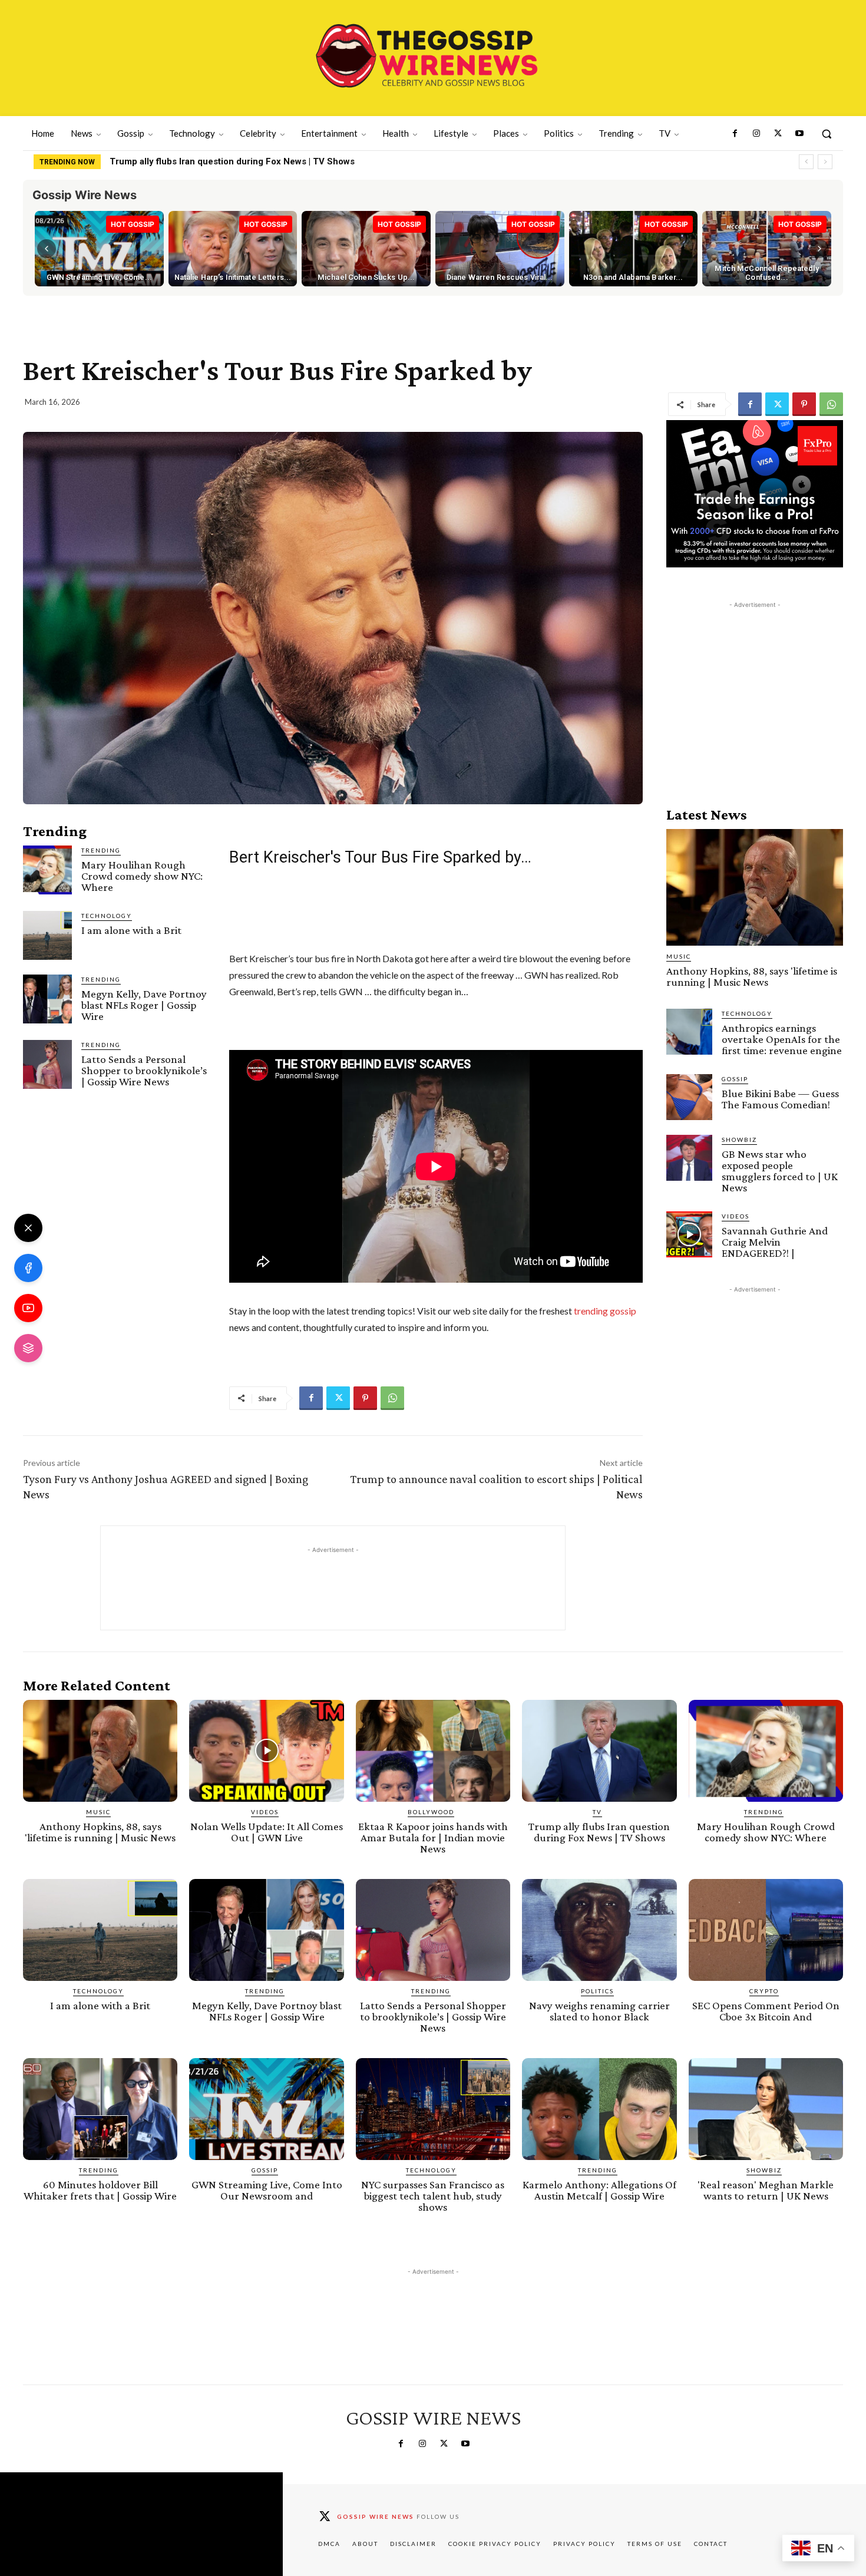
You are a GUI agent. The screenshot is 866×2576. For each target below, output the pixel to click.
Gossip (735, 1079)
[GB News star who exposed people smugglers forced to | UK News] (689, 1158)
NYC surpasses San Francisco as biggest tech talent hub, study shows (433, 2196)
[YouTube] (28, 1308)
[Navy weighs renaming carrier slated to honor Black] (599, 1930)
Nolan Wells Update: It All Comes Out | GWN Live (267, 1832)
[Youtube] (799, 134)
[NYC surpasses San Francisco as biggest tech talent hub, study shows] (433, 2109)
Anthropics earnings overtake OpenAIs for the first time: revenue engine (782, 1039)
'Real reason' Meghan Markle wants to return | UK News (766, 2190)
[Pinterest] (804, 404)
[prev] (806, 162)
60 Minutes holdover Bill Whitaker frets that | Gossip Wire (100, 2190)
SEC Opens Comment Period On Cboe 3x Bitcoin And (766, 2011)
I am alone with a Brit (131, 930)
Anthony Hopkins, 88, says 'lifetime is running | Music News (752, 976)
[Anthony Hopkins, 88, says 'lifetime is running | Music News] (755, 887)
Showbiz (739, 1140)
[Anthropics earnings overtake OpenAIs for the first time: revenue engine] (689, 1032)
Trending (101, 850)
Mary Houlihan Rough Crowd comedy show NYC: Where (226, 161)
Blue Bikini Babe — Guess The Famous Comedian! (780, 1099)
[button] (827, 134)
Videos (736, 1216)
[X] (28, 1228)
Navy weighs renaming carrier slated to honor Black (599, 2011)
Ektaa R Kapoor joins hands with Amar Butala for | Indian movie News (433, 1837)
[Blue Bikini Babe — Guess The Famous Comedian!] (689, 1097)
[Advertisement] (755, 685)
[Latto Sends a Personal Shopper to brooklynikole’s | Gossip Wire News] (47, 1064)
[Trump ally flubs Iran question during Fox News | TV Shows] (599, 1751)
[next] (825, 162)
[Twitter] (778, 134)
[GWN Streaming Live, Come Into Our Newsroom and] (266, 2109)
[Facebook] (735, 134)
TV (597, 1812)
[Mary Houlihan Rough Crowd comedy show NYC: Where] (47, 870)
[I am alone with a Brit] (47, 935)
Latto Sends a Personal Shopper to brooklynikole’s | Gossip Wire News (144, 1070)
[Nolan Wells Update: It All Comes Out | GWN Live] (266, 1751)
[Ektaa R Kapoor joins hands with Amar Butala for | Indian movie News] (433, 1751)
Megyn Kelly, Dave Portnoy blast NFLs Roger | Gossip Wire (144, 1005)
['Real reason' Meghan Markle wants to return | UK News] (766, 2109)
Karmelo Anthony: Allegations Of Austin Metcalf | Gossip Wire (599, 2190)
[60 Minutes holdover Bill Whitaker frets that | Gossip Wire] (100, 2109)
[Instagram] (756, 134)
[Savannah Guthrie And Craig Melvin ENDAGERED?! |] (689, 1234)
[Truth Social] (28, 1348)
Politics (597, 1991)
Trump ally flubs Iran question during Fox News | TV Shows (599, 1832)
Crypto (764, 1991)
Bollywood (431, 1812)
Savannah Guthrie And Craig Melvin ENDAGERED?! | (775, 1242)
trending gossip (605, 1311)
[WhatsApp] (831, 404)
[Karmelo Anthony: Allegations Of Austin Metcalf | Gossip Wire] (599, 2109)
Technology (107, 916)
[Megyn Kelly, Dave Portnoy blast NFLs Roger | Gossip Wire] (47, 999)
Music (679, 956)
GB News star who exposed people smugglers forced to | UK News (780, 1171)
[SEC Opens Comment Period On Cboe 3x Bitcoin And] (766, 1930)
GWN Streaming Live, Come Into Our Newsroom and (267, 2190)
